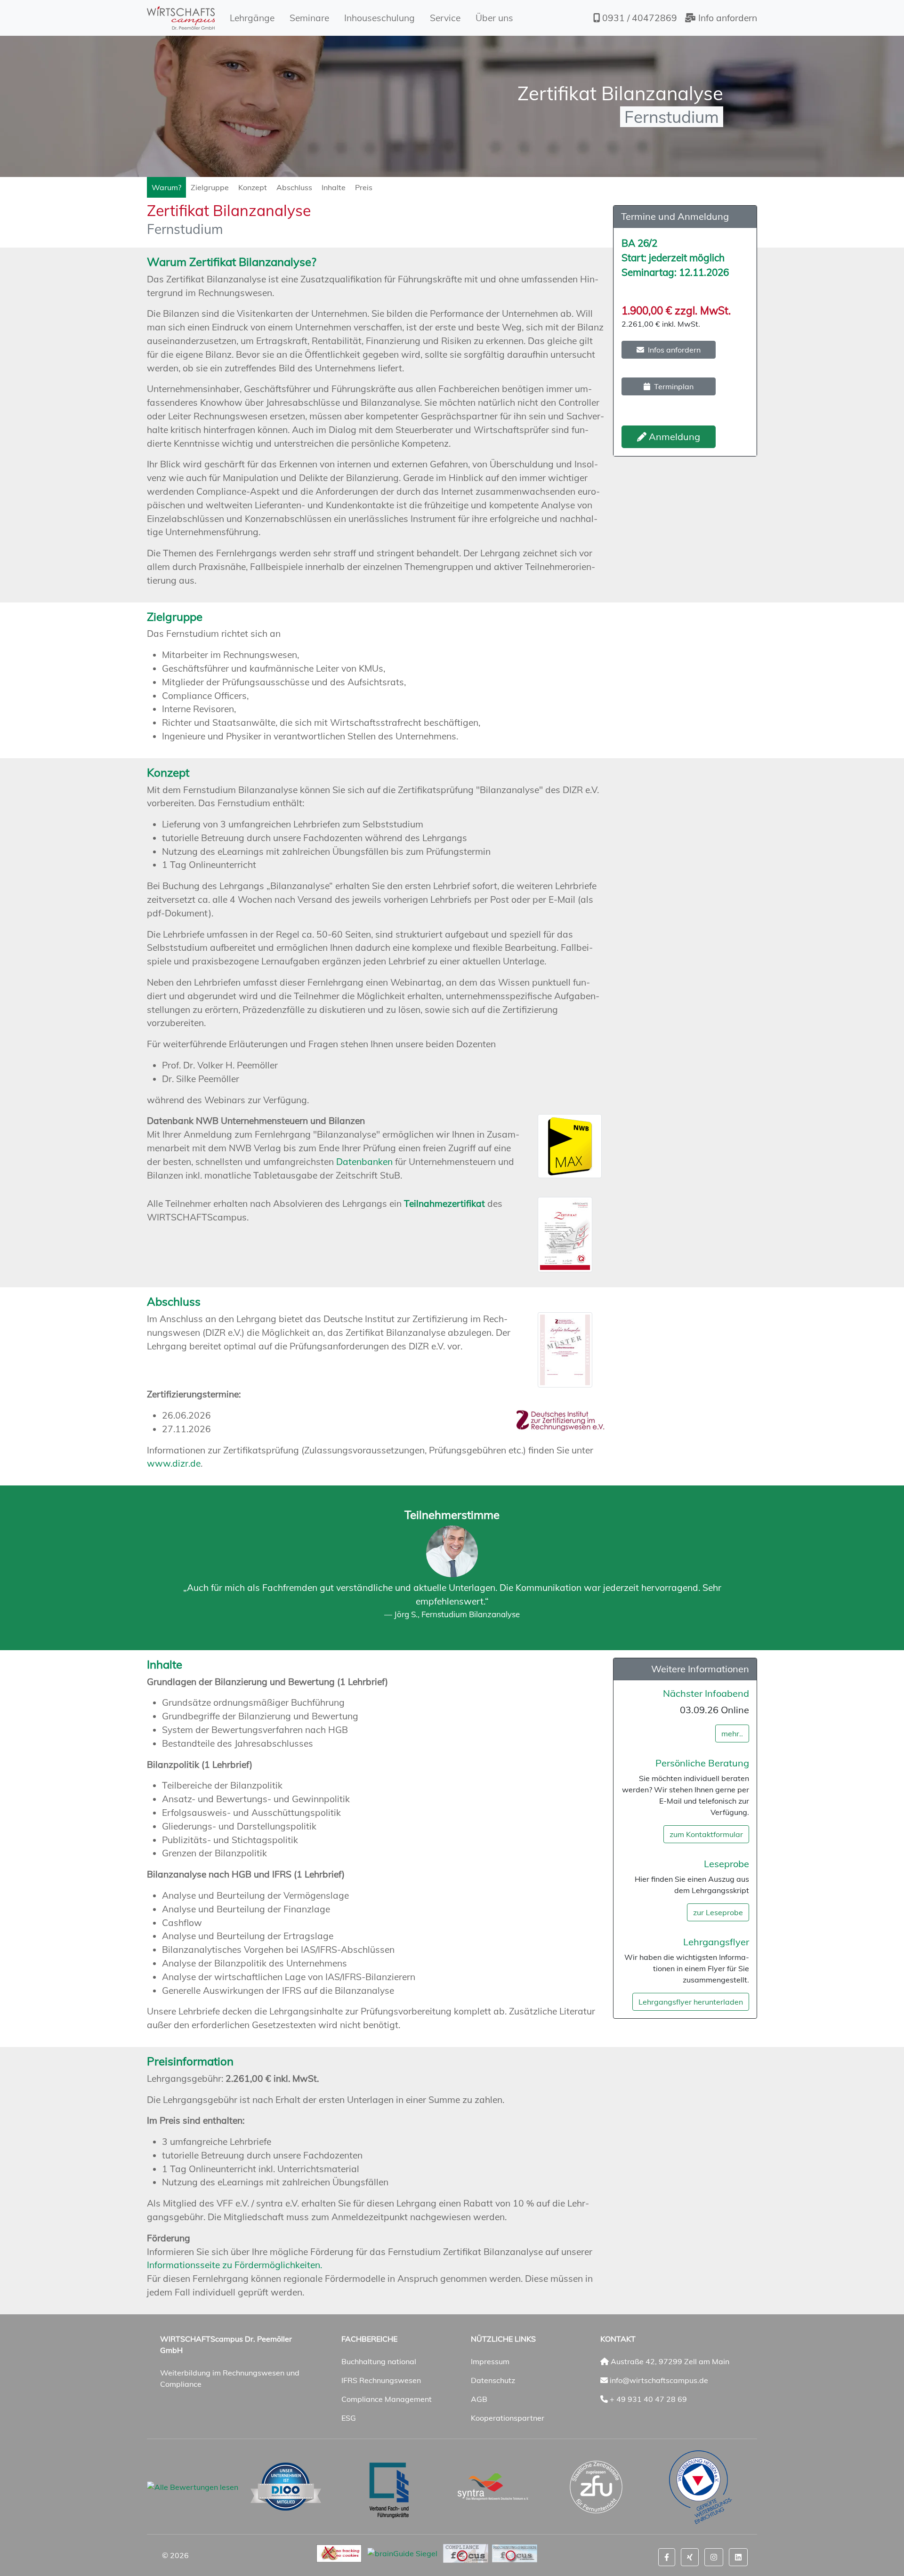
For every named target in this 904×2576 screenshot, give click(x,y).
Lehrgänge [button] (252, 18)
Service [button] (445, 18)
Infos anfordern (674, 350)
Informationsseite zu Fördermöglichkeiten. (234, 2265)
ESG (349, 2418)
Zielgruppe (210, 187)
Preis (364, 187)
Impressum (490, 2361)
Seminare (309, 18)
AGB (479, 2399)
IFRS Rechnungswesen (381, 2380)
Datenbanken (364, 1162)
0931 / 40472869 (638, 18)
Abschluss (294, 187)
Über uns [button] (494, 18)
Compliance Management (387, 2399)
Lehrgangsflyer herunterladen (691, 2002)
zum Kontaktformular (706, 1834)
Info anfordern (726, 18)
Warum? (166, 187)
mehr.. (732, 1733)
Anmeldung (673, 437)
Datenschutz (493, 2380)
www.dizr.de (174, 1463)
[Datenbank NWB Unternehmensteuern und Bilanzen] (571, 1146)
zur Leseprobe (718, 1912)
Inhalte (334, 187)
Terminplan (674, 386)
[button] (667, 2557)
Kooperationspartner (508, 2418)
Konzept (253, 187)
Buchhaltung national (379, 2361)
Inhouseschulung (379, 18)
